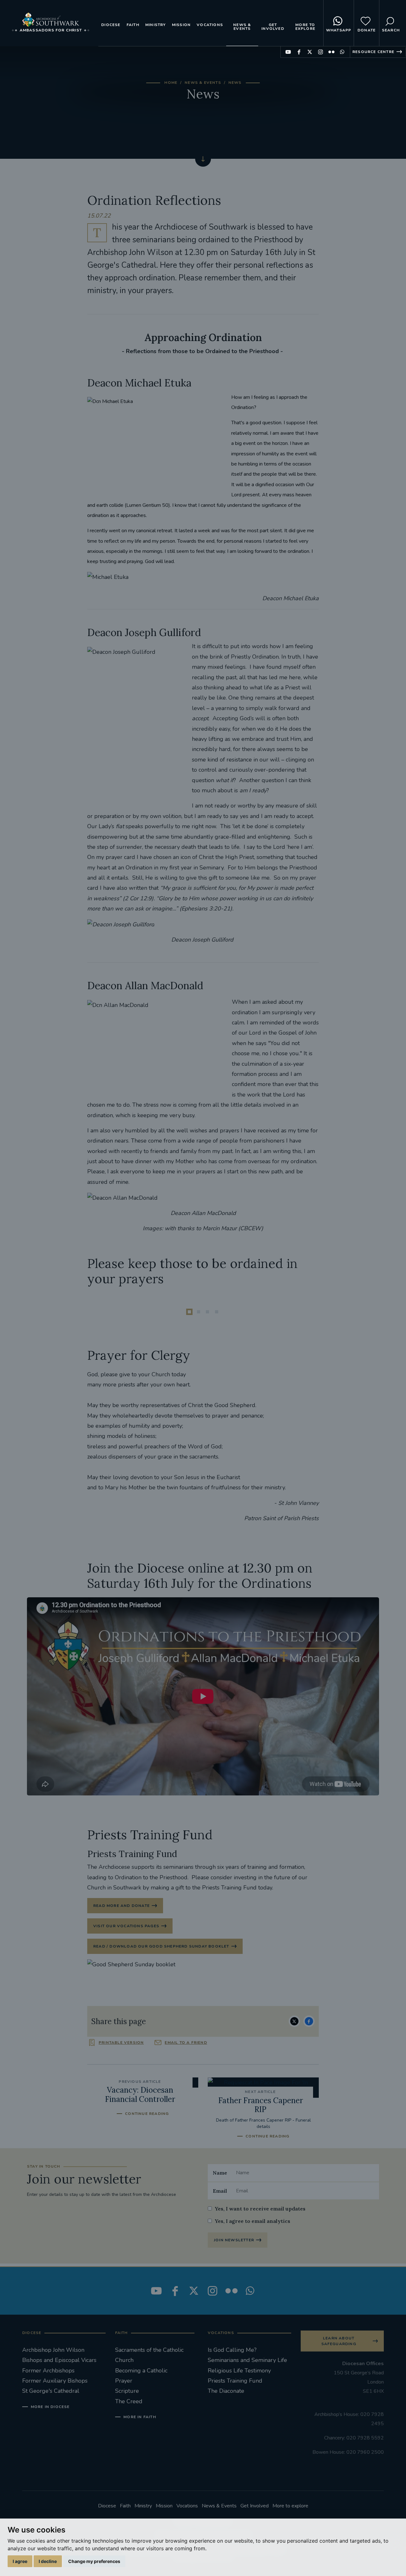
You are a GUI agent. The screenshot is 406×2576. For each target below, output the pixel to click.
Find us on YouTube (288, 52)
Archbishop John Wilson (53, 2350)
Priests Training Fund (235, 2381)
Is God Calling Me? (232, 2350)
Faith (133, 25)
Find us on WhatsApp (342, 52)
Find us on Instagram (321, 52)
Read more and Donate (121, 1906)
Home (171, 83)
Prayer (124, 2381)
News (235, 83)
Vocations (210, 25)
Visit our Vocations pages (126, 1926)
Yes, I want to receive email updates (260, 2209)
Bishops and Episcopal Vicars (59, 2360)
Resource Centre (373, 52)
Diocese (111, 25)
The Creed (129, 2401)
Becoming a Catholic (141, 2371)
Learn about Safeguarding (339, 2341)
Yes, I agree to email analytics (252, 2221)
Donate (367, 30)
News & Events (242, 27)
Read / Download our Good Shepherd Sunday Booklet (161, 1946)
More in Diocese (50, 2407)
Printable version (121, 2043)
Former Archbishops (48, 2371)
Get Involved (273, 27)
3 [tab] (207, 1312)
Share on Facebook (309, 2021)
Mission (181, 25)
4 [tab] (217, 1312)
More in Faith (140, 2417)
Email (220, 2191)
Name (220, 2173)
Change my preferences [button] (94, 2561)
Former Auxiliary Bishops (55, 2381)
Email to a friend (186, 2043)
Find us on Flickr (331, 52)
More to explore (305, 27)
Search (391, 30)
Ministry (156, 25)
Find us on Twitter (310, 52)
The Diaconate (226, 2391)
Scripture (127, 2391)
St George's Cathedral (51, 2391)
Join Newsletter (234, 2240)
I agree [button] (20, 2561)
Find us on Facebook (299, 52)
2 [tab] (199, 1312)
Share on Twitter (294, 2021)
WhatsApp (339, 30)
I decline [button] (48, 2561)
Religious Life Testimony (239, 2371)
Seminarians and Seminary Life (247, 2360)
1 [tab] (189, 1312)
